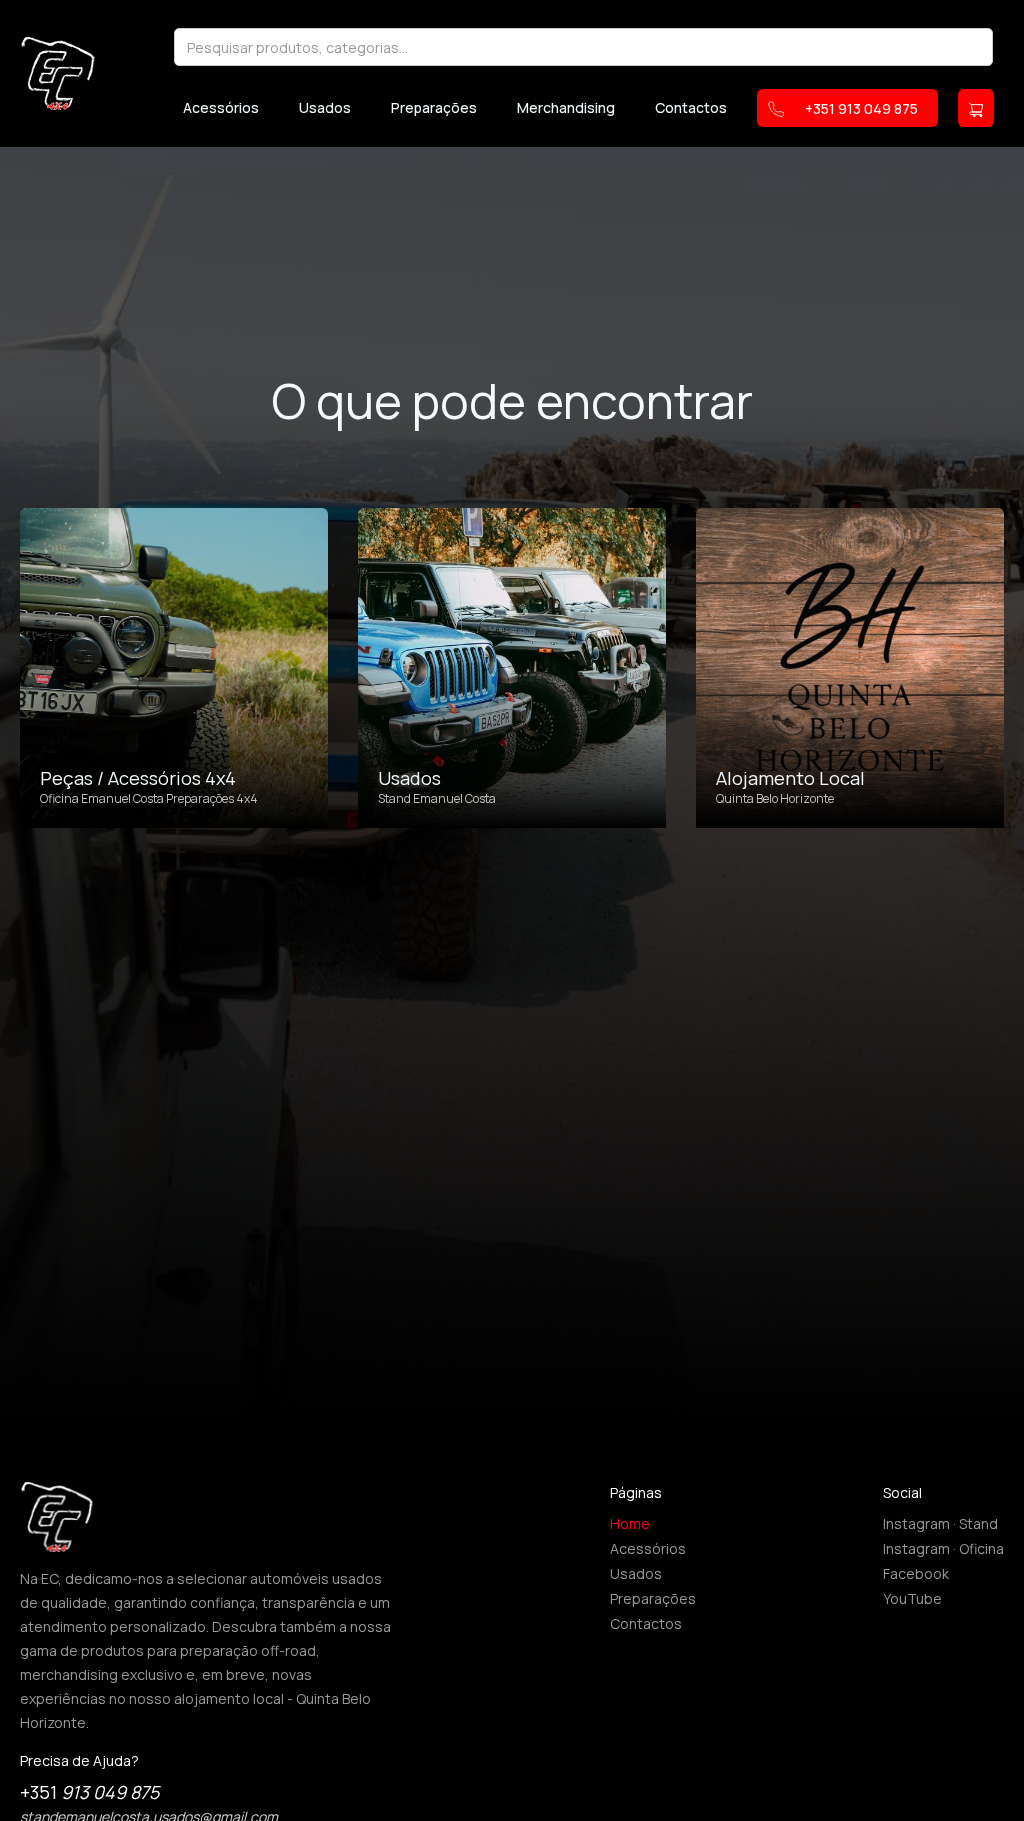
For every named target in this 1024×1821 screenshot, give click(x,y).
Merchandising (566, 108)
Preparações (434, 108)
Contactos (691, 108)
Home (630, 1523)
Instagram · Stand (940, 1523)
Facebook (916, 1573)
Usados (325, 108)
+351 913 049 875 (861, 108)
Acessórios (221, 108)
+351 (89, 1792)
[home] (58, 73)
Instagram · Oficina (943, 1548)
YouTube (912, 1598)
